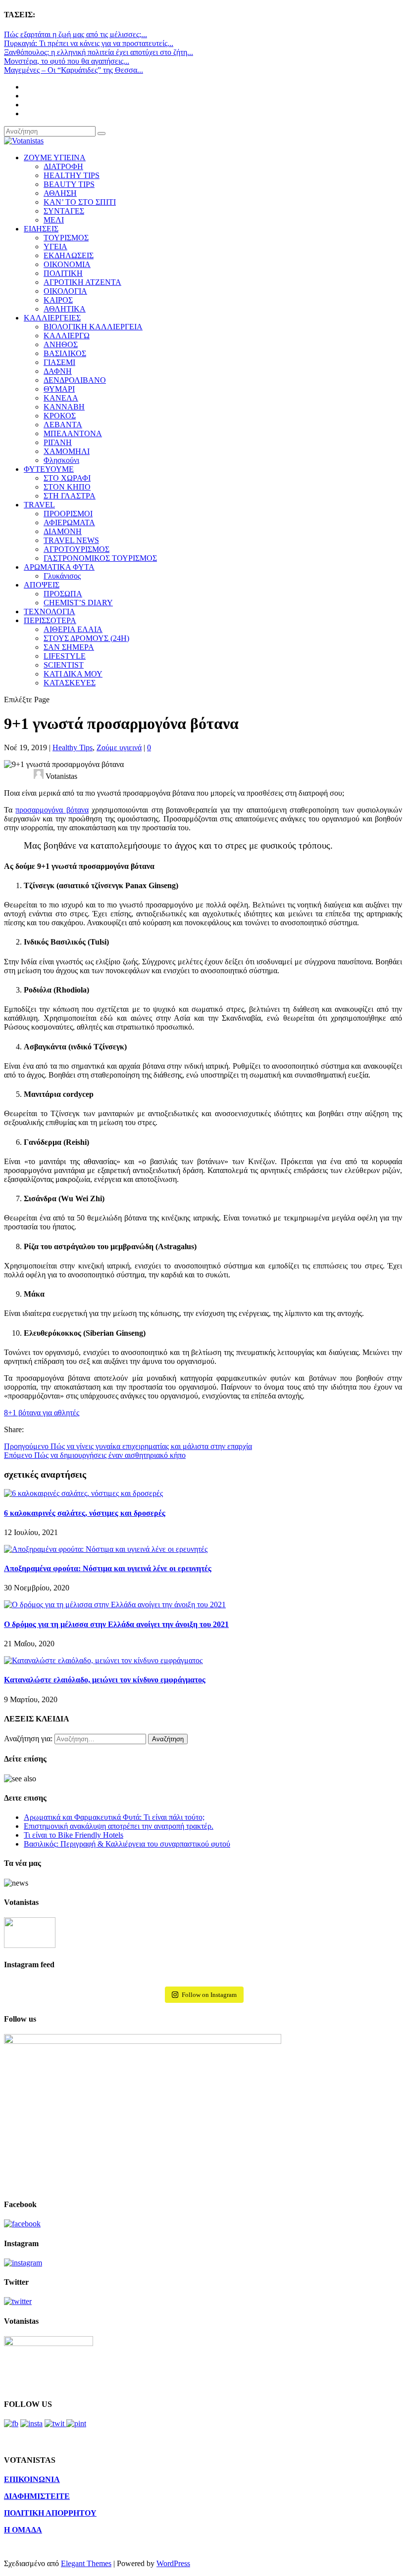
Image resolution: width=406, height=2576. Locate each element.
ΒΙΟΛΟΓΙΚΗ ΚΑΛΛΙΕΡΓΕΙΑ (93, 327)
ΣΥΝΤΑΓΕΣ (64, 211)
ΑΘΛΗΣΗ (60, 193)
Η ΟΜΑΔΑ (23, 2530)
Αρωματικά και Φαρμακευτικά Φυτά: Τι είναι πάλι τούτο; (114, 1817)
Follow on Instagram (209, 1995)
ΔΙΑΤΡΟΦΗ (63, 166)
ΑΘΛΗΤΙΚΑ (65, 309)
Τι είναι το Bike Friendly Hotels (74, 1835)
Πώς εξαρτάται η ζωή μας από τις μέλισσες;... (76, 34)
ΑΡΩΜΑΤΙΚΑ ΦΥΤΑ (59, 567)
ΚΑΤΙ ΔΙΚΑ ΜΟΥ (73, 674)
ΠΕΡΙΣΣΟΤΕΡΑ (50, 620)
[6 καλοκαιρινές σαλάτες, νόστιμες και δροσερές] (83, 1493)
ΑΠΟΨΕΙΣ (42, 585)
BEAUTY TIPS (69, 184)
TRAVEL (39, 505)
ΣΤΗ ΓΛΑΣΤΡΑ (70, 496)
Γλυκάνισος (62, 576)
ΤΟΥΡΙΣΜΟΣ (66, 238)
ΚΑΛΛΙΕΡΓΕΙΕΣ (52, 318)
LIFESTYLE (65, 656)
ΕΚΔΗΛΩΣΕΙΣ (69, 255)
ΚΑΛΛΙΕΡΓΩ (67, 336)
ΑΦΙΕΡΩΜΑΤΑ (69, 522)
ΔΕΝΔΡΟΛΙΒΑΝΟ (75, 380)
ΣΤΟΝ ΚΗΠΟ (67, 487)
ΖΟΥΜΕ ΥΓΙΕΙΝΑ (55, 158)
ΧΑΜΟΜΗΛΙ (67, 451)
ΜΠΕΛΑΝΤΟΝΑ (73, 433)
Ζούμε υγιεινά (119, 747)
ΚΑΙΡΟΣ (58, 300)
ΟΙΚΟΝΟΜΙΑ (67, 264)
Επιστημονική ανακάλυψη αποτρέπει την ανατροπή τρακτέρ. (119, 1826)
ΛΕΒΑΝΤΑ (63, 425)
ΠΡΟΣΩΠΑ (63, 594)
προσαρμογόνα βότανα (52, 810)
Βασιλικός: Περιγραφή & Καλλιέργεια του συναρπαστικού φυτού (127, 1844)
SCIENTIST (64, 665)
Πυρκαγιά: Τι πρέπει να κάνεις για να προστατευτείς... (89, 43)
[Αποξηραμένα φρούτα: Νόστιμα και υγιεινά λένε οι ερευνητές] (106, 1549)
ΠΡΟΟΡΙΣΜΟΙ (68, 514)
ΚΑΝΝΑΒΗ (64, 407)
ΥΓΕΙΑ (55, 247)
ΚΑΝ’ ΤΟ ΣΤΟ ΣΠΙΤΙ (80, 202)
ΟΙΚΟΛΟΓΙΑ (65, 291)
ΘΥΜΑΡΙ (59, 389)
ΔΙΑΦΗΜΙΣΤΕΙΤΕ (37, 2496)
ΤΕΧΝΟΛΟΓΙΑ (50, 611)
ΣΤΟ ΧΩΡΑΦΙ (67, 478)
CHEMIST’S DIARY (78, 603)
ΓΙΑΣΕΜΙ (59, 362)
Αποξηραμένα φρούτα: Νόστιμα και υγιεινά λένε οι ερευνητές (108, 1568)
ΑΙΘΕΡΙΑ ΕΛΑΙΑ (73, 629)
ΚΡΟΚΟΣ (60, 416)
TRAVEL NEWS (71, 540)
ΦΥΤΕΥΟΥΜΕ (49, 469)
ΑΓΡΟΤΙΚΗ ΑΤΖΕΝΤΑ (82, 282)
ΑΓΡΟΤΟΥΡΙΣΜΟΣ (76, 549)
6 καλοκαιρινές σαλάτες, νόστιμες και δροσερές (85, 1513)
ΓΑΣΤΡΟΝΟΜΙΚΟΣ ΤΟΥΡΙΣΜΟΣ (100, 558)
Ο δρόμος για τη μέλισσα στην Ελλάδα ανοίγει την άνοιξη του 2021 (116, 1624)
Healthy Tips (73, 747)
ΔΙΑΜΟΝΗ (63, 531)
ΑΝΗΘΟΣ (61, 344)
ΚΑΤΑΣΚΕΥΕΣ (70, 683)
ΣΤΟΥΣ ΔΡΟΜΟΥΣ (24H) (86, 638)
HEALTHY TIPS (72, 175)
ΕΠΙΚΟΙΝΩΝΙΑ (32, 2479)
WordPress (173, 2563)
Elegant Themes (86, 2563)
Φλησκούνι (61, 460)
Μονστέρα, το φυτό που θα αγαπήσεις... (67, 61)
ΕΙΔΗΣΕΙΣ (41, 229)
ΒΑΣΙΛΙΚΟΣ (65, 353)
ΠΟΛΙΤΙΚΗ (63, 273)
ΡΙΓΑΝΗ (58, 442)
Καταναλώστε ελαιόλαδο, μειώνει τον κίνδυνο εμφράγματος (105, 1680)
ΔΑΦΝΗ (58, 371)
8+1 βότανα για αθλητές (42, 1413)
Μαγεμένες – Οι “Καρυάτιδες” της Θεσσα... (74, 70)
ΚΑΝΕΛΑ (61, 398)
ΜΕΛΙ (54, 220)
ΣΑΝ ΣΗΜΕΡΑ (69, 647)
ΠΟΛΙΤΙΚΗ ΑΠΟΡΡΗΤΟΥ (50, 2513)
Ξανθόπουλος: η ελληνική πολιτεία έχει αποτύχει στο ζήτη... (99, 52)
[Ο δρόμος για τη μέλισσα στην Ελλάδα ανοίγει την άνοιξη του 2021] (115, 1604)
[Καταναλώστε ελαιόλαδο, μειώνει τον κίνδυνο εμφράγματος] (103, 1660)
